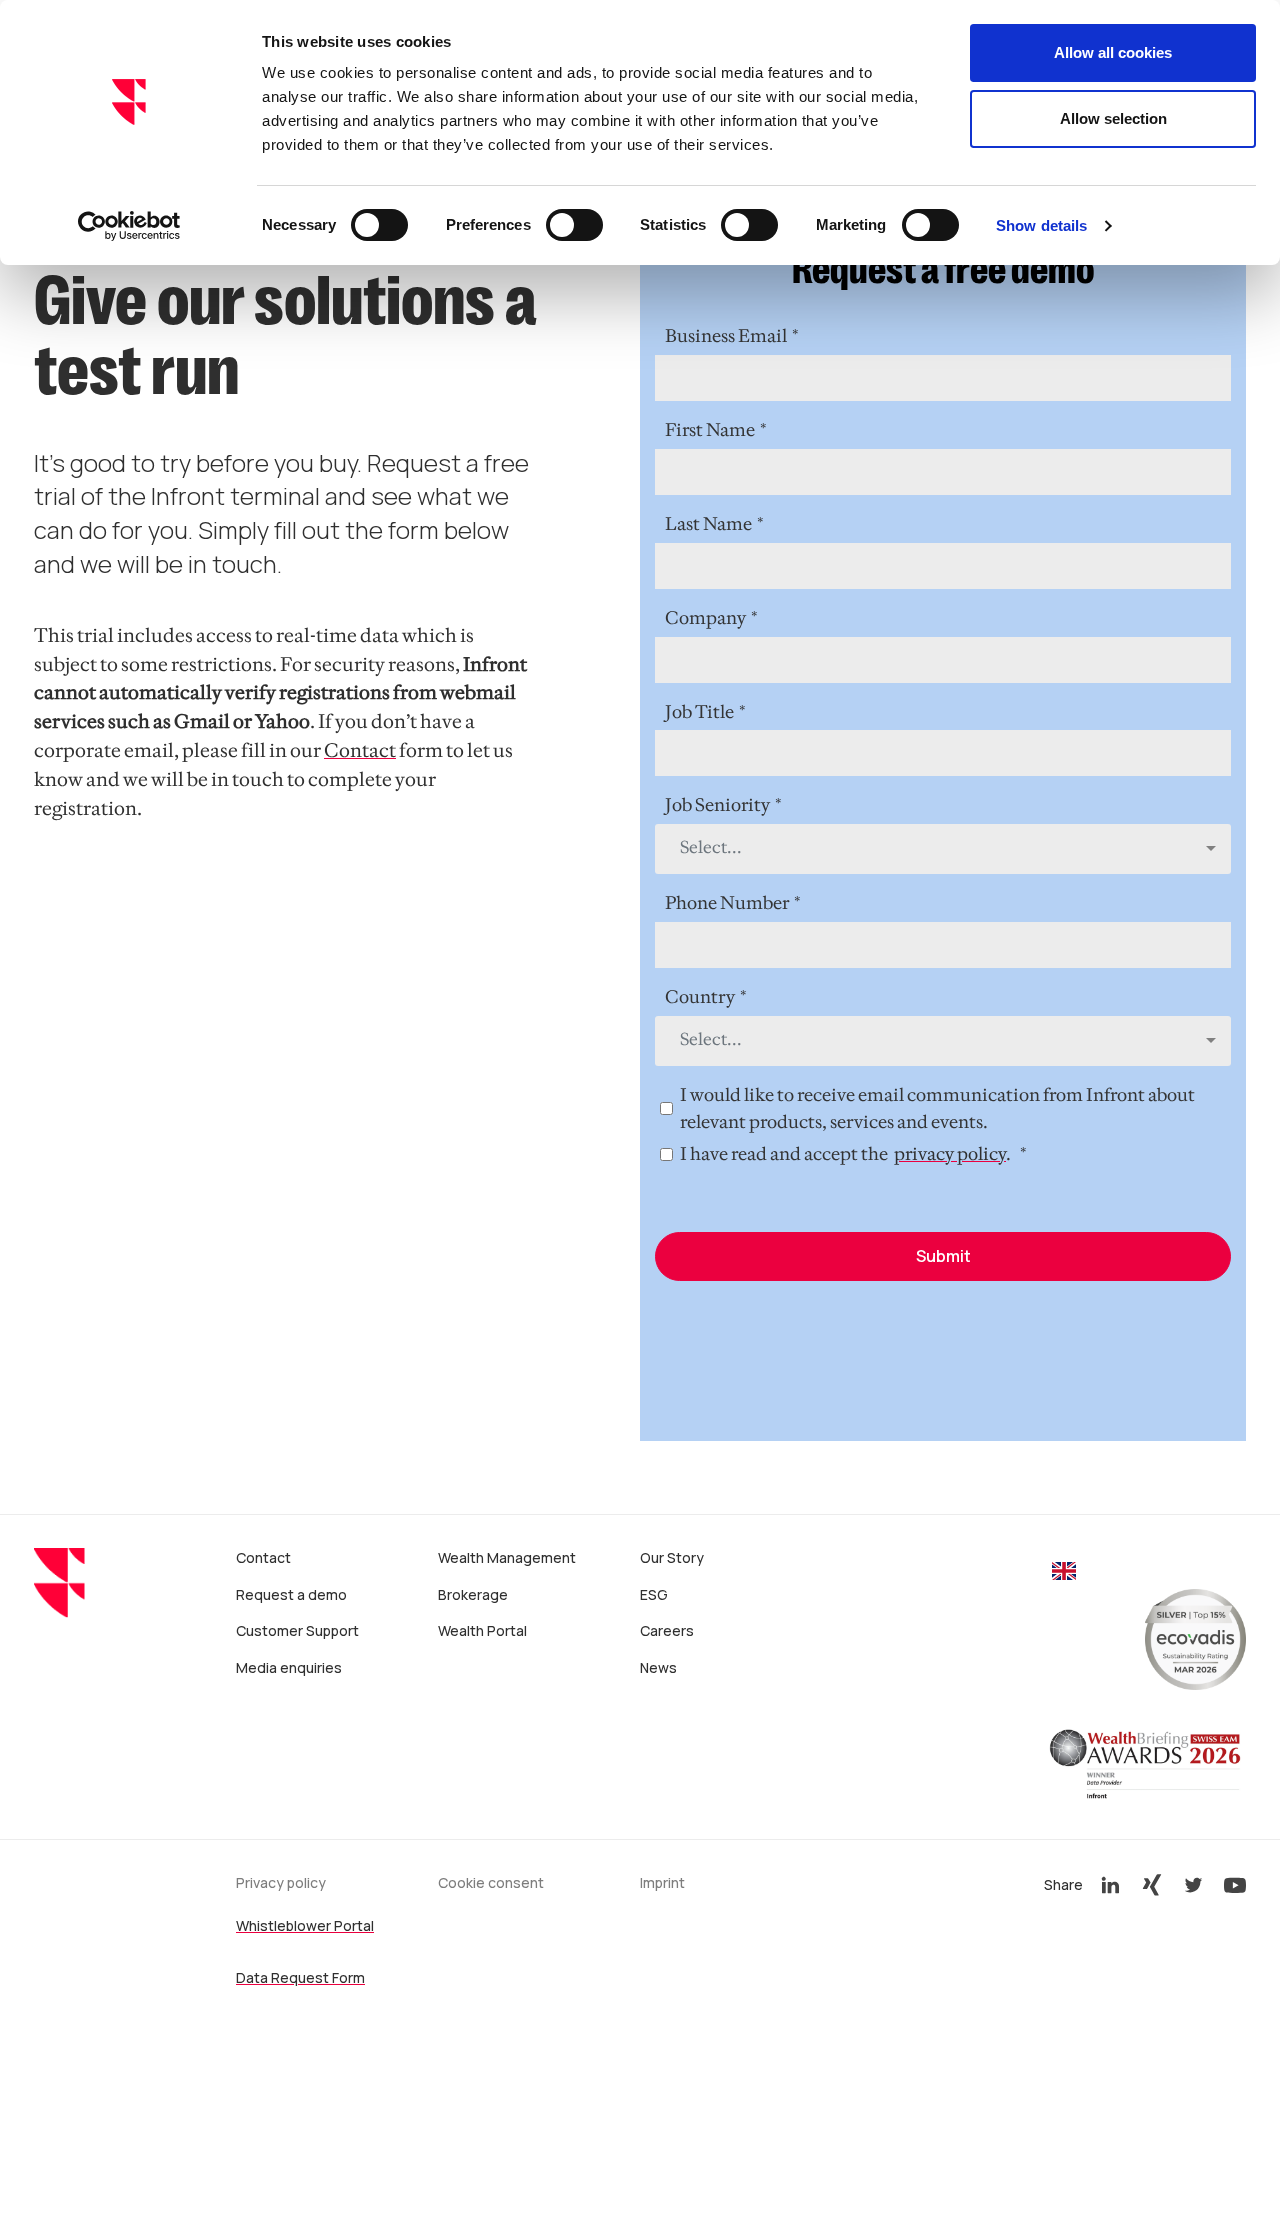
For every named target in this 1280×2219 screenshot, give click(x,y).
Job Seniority (723, 804)
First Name (715, 429)
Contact (360, 750)
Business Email (731, 335)
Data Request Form (300, 1977)
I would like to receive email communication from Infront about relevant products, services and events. (937, 1108)
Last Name (714, 523)
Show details (1041, 225)
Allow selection (1113, 118)
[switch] (552, 225)
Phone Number (732, 902)
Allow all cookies (1113, 52)
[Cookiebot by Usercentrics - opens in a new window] (129, 226)
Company (711, 617)
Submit (943, 1256)
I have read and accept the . (853, 1153)
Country (705, 996)
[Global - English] (1064, 1573)
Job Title (705, 711)
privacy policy (950, 1153)
